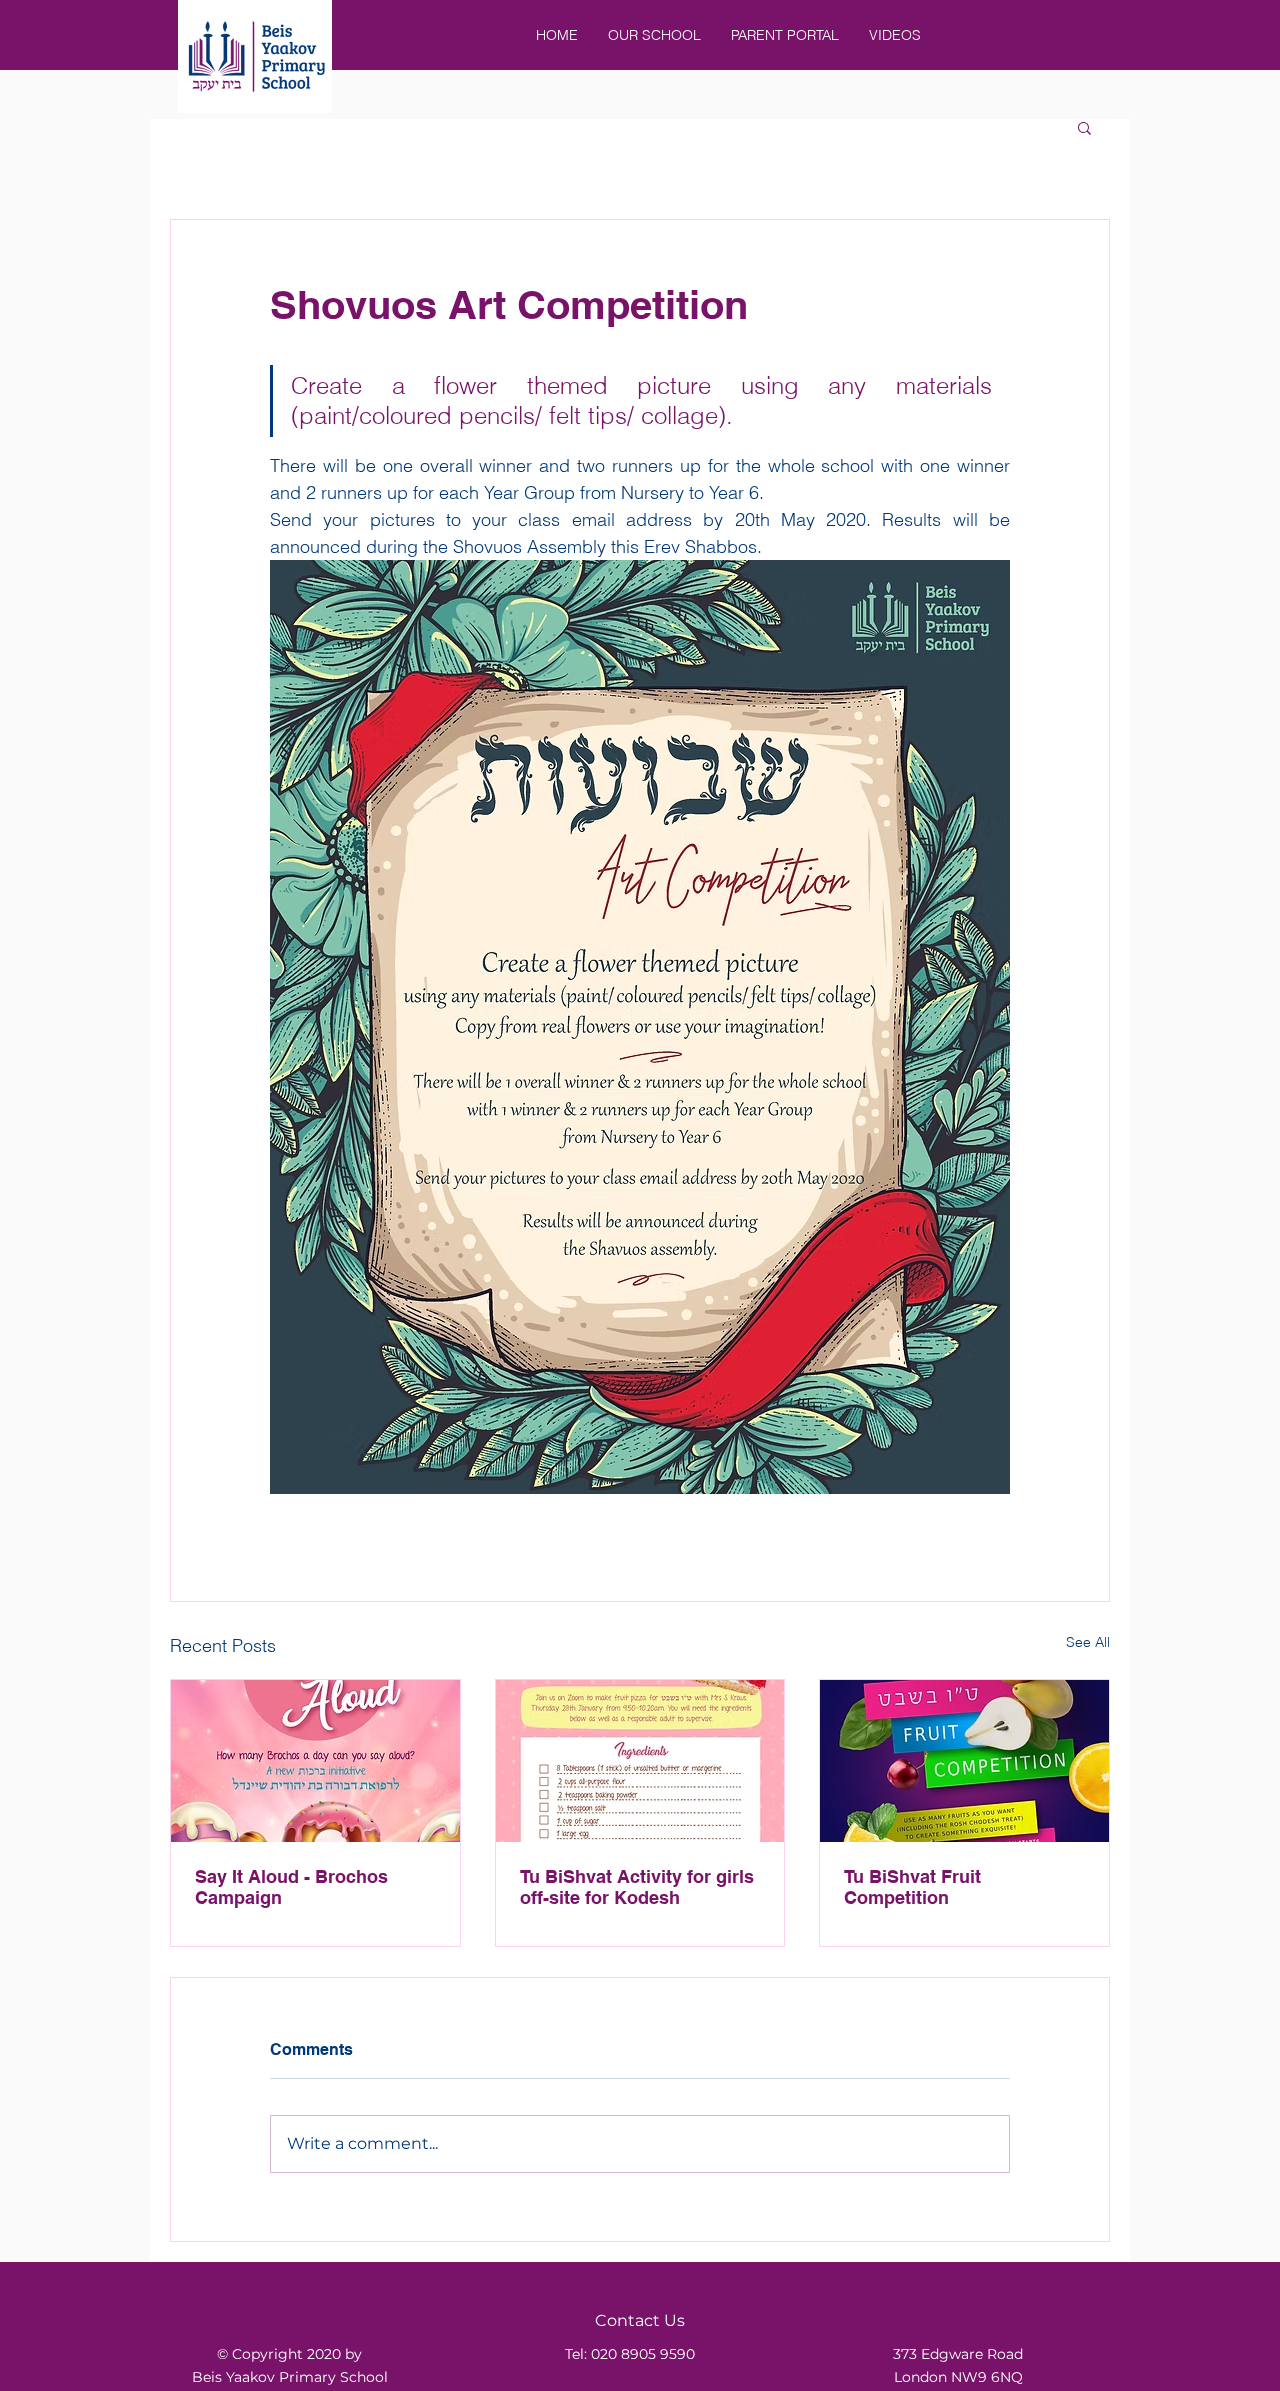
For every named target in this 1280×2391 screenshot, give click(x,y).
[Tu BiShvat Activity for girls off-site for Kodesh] (640, 1761)
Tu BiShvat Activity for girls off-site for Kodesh (637, 1887)
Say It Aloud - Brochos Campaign (291, 1887)
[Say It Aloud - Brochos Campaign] (315, 1761)
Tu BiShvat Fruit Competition (912, 1887)
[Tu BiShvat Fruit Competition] (964, 1761)
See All (1088, 1642)
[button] (1084, 127)
